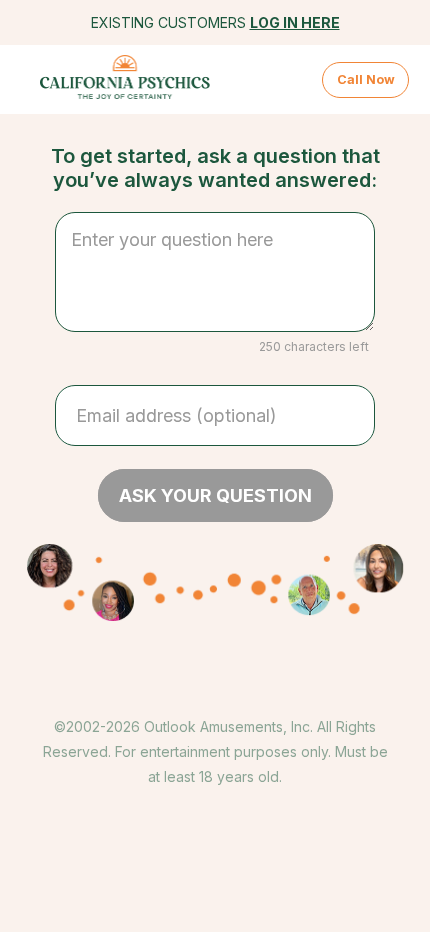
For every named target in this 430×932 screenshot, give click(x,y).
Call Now (366, 79)
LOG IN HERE (295, 22)
